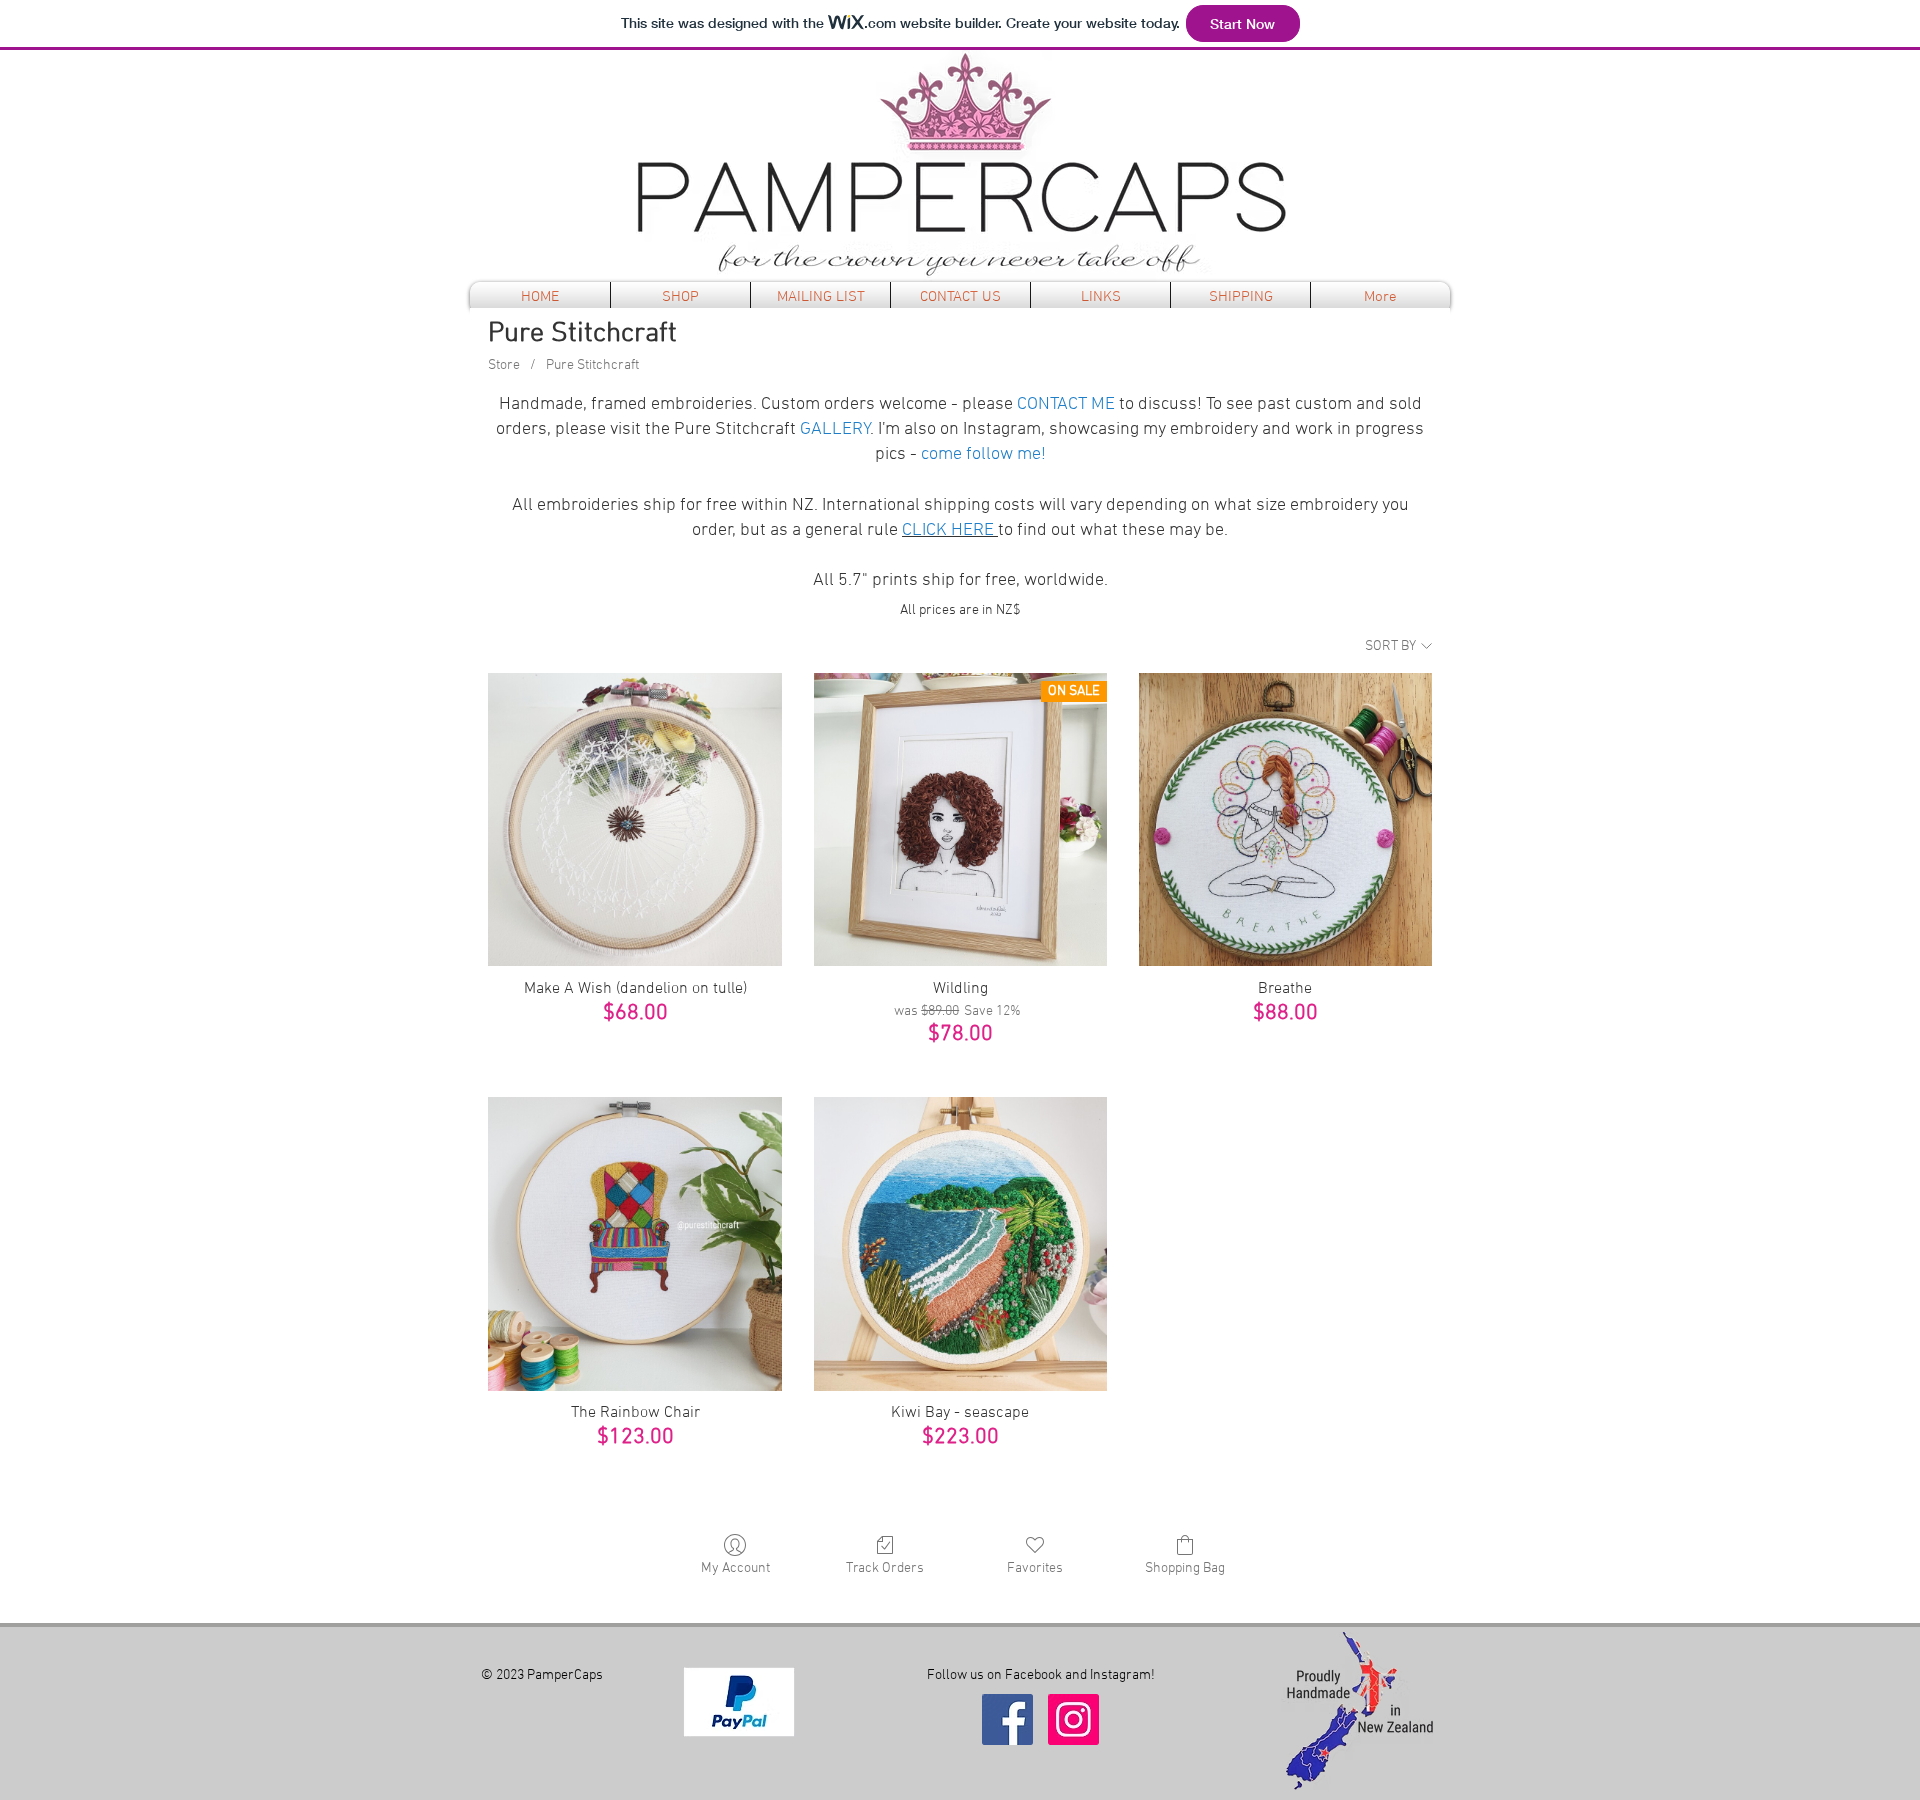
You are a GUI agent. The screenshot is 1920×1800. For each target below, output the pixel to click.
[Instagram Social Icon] (1073, 1719)
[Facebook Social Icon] (1007, 1719)
